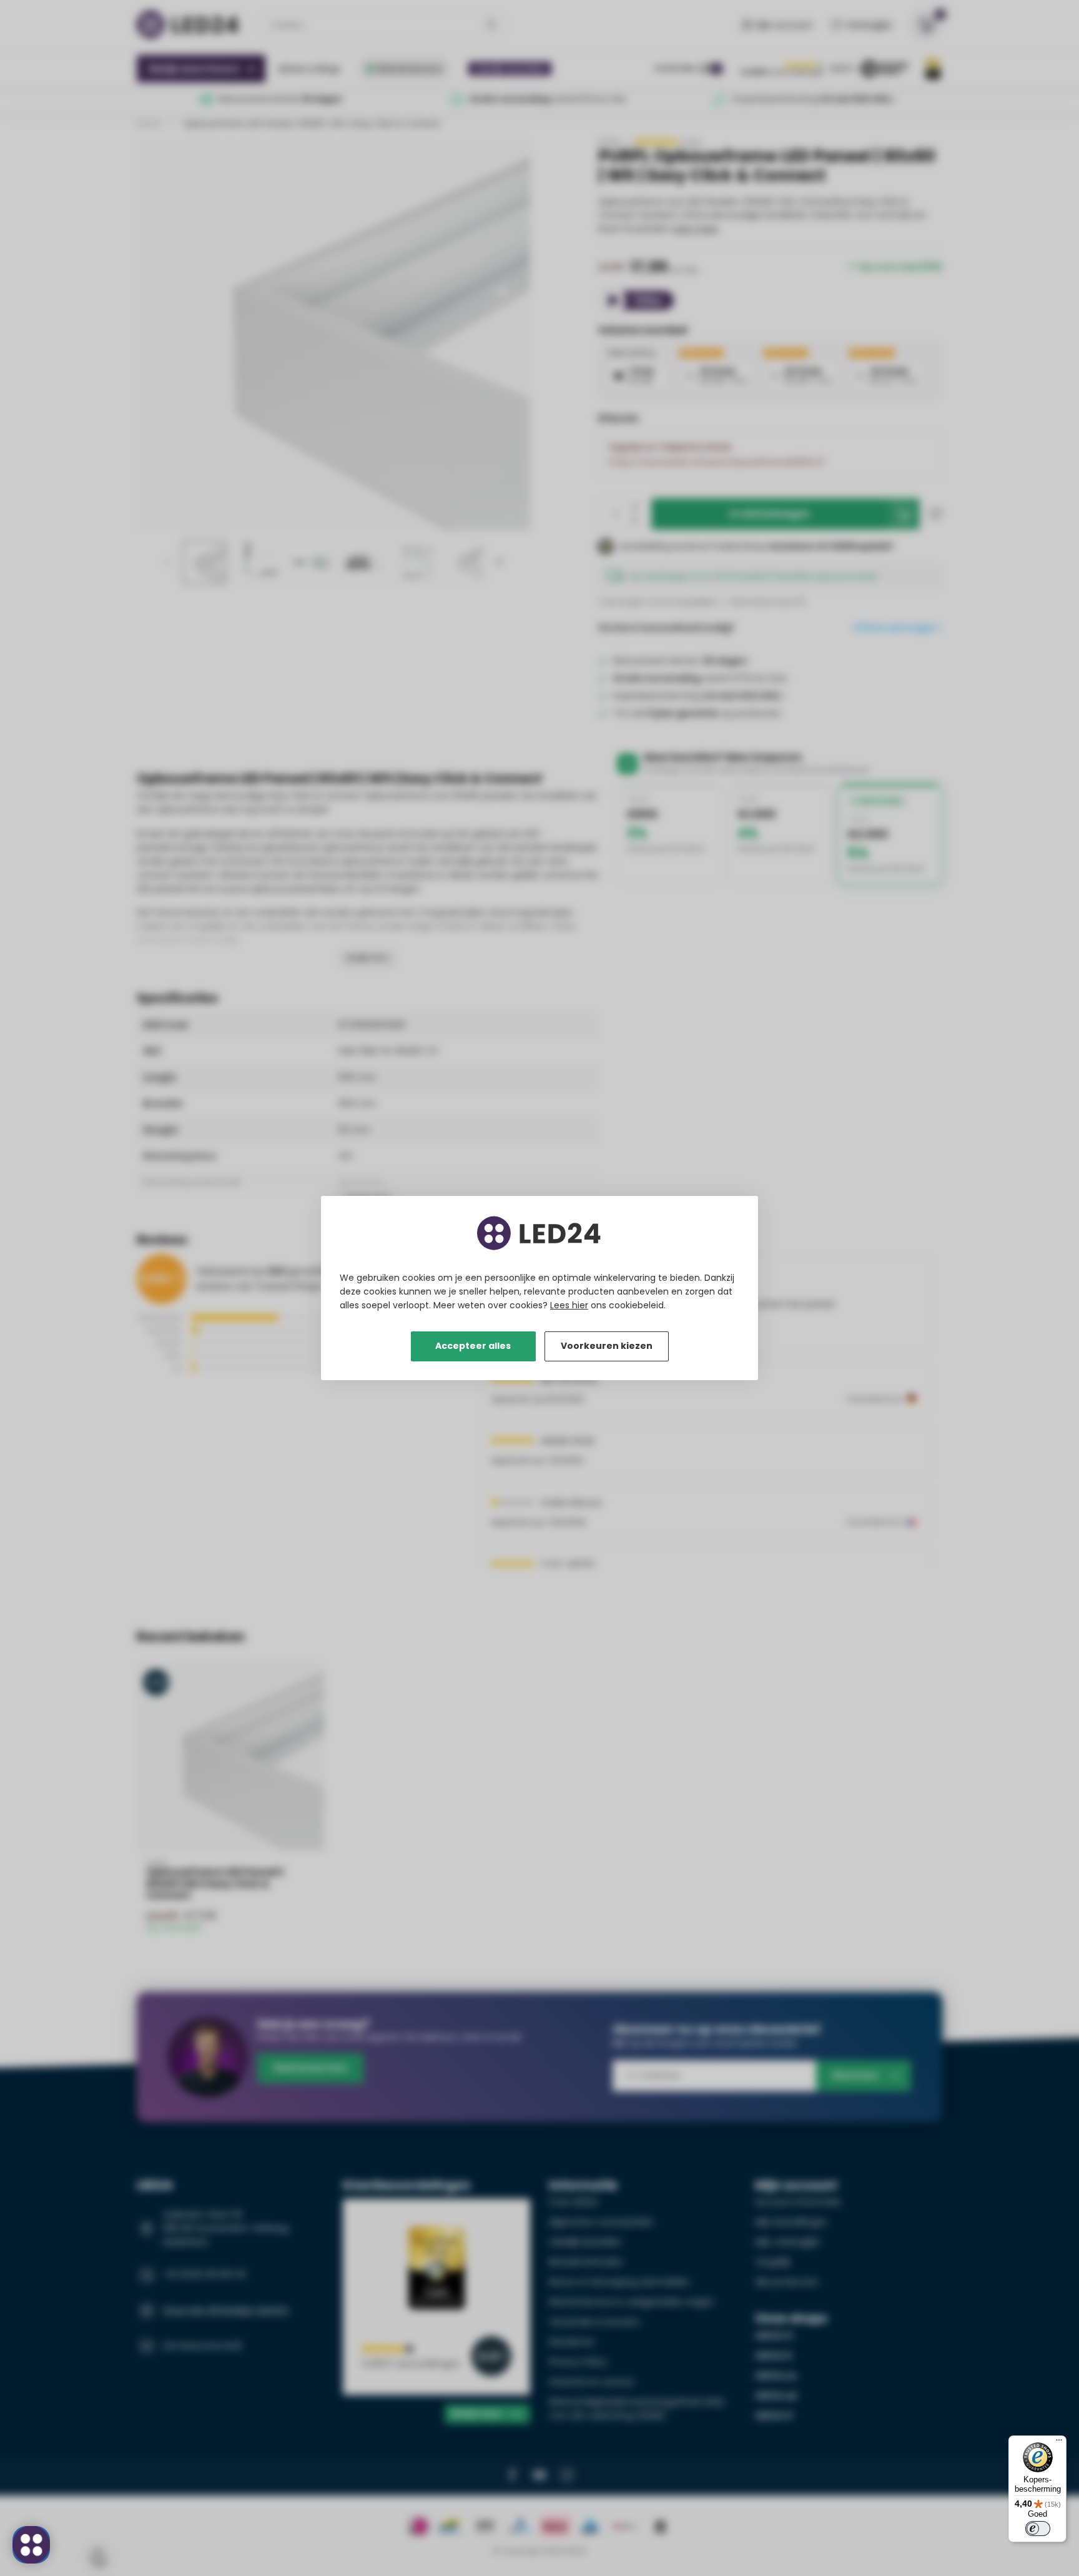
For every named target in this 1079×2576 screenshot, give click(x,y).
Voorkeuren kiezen (607, 1346)
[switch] (1038, 2529)
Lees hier (569, 1305)
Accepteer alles (473, 1346)
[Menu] (1059, 2443)
